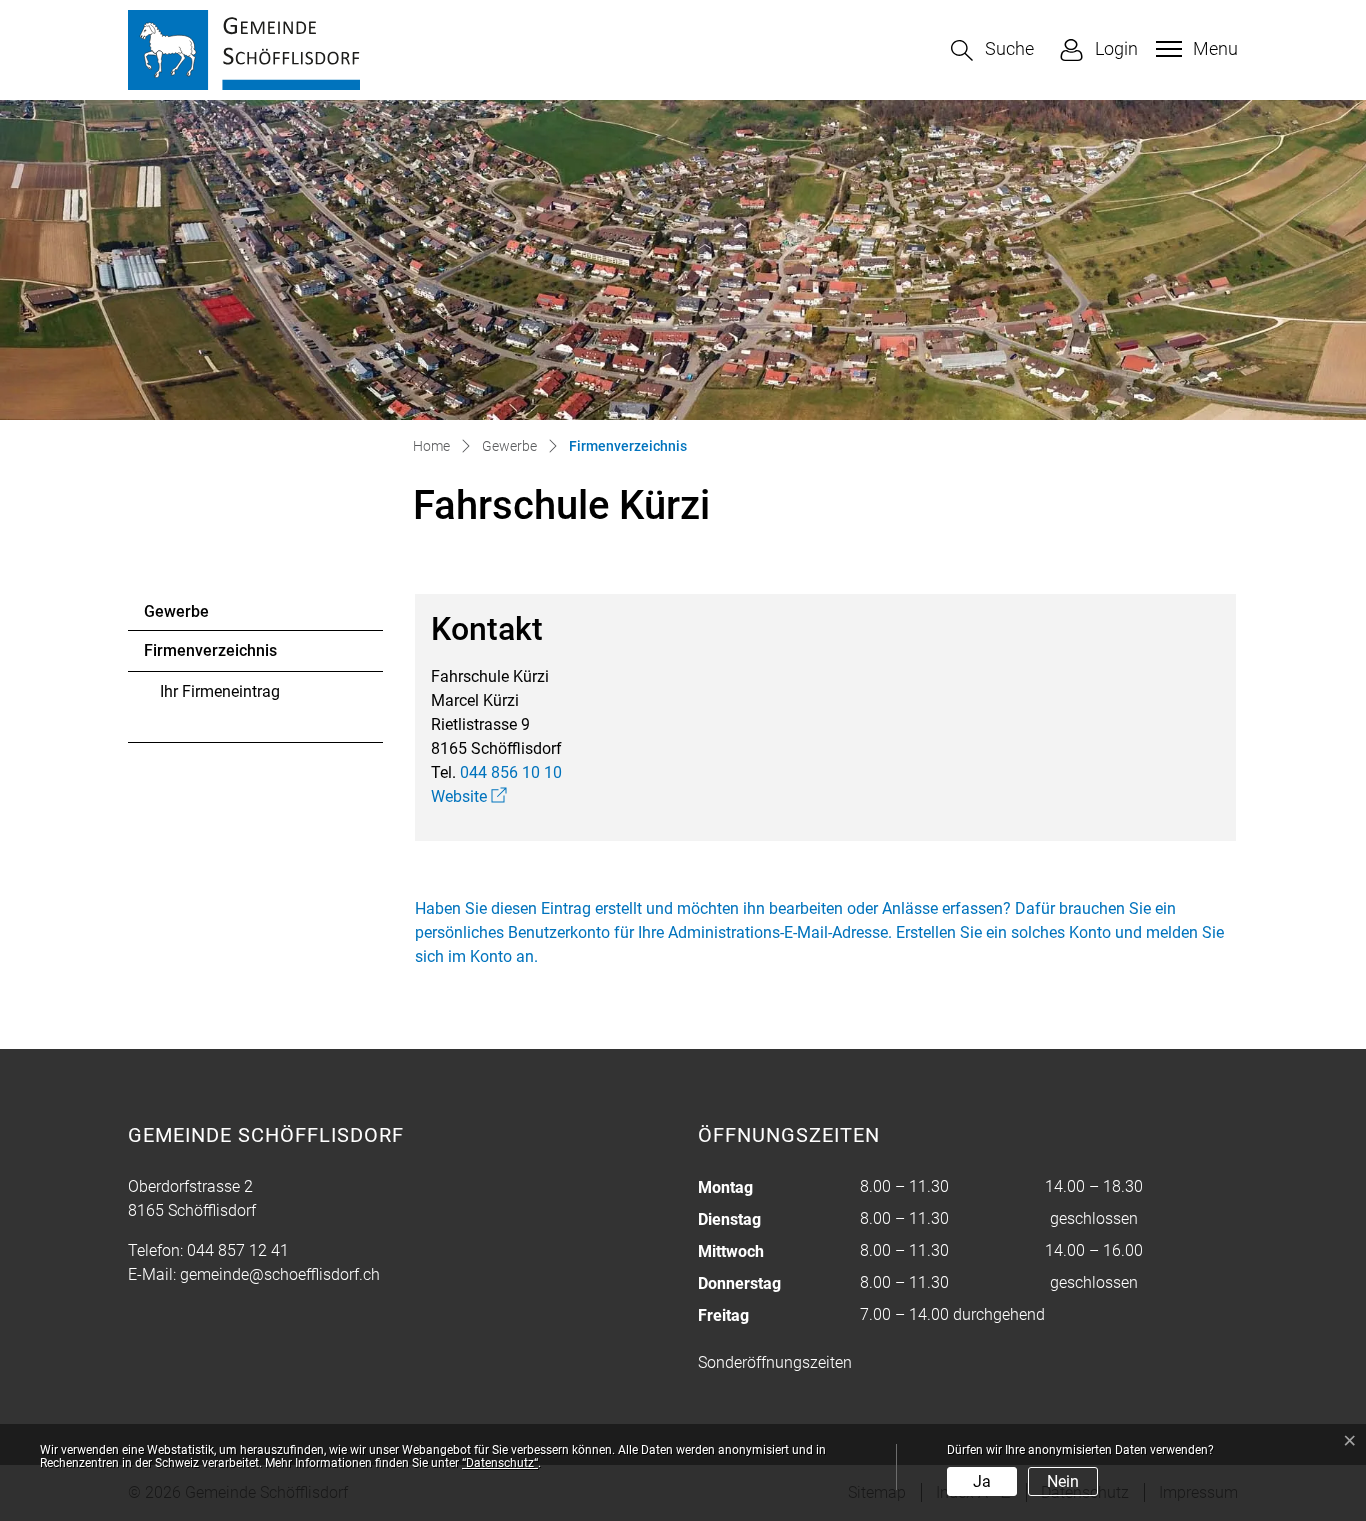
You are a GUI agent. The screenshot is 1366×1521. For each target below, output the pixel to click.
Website (469, 796)
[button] (992, 50)
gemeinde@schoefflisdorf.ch (280, 1274)
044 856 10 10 (511, 772)
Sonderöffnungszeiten (775, 1362)
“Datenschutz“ (500, 1463)
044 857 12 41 (238, 1250)
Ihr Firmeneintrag (220, 691)
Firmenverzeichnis (210, 656)
